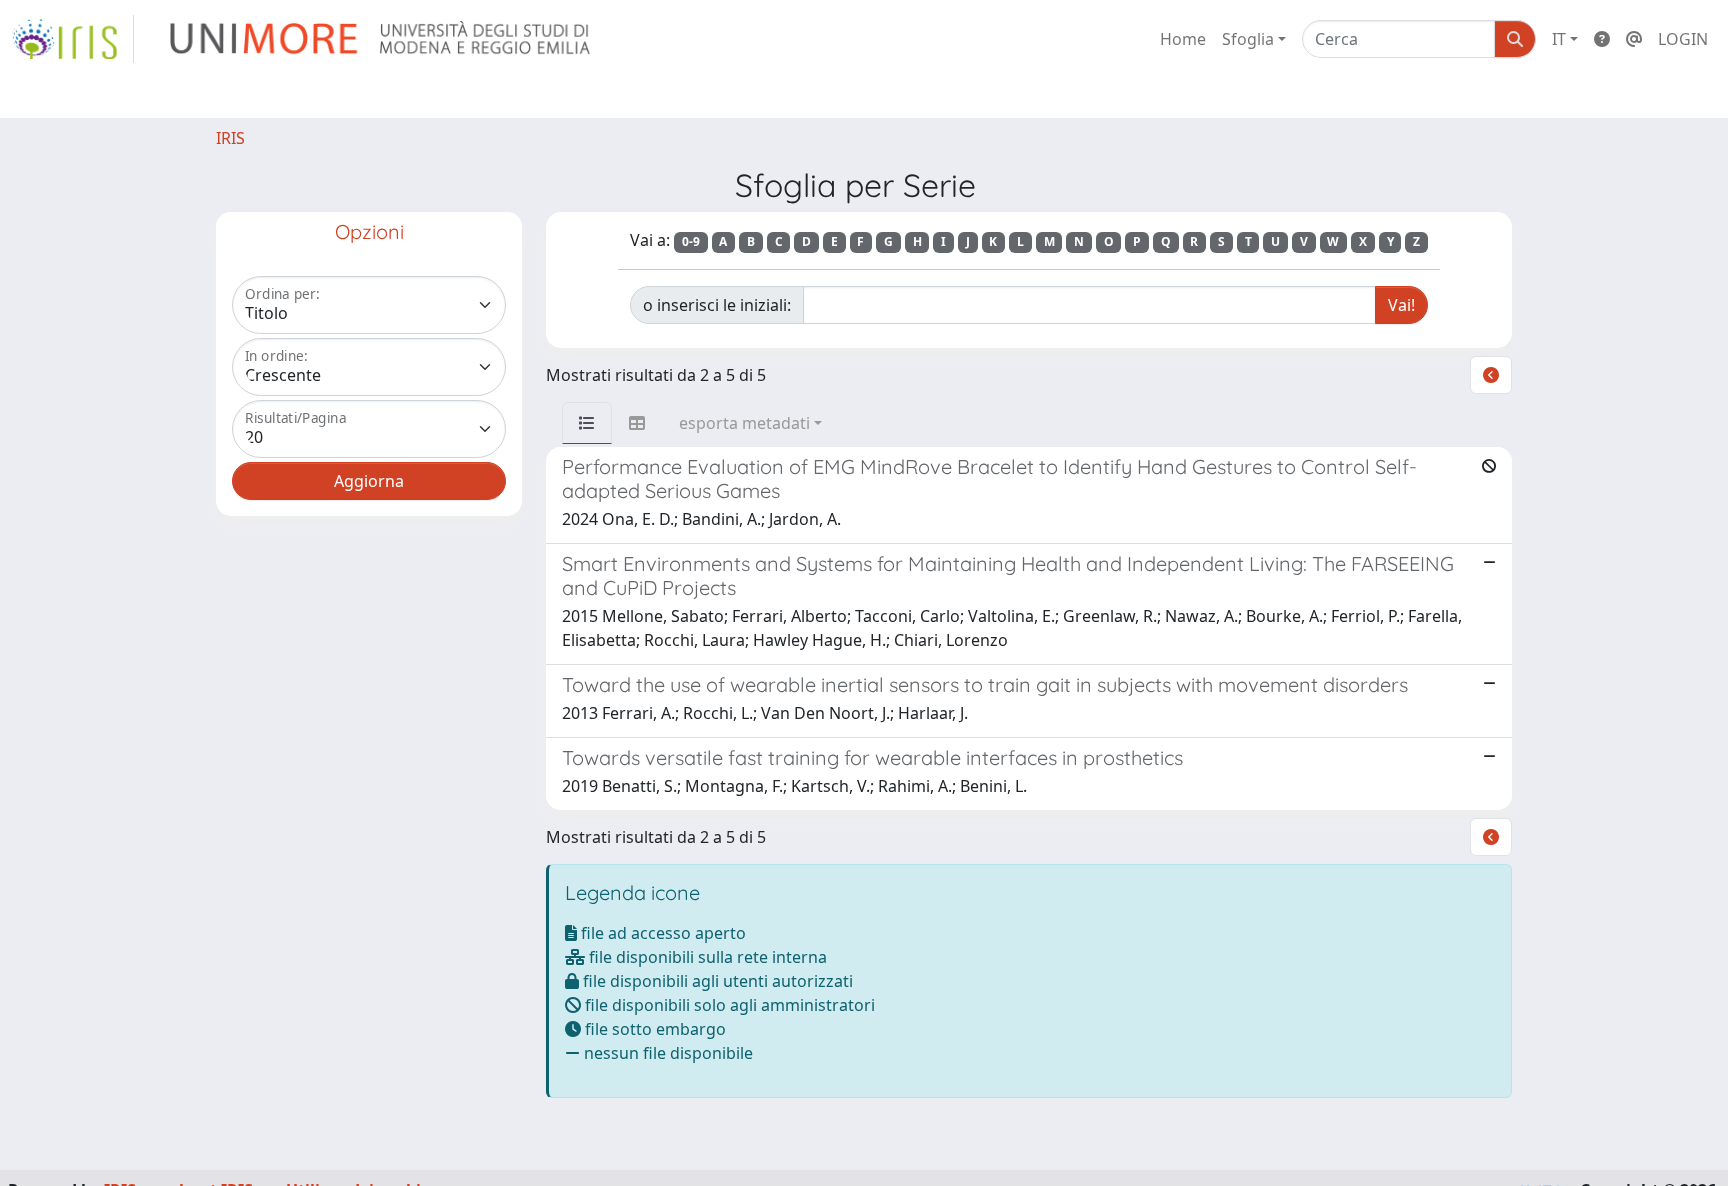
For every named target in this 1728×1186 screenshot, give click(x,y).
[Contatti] (1634, 39)
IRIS (230, 138)
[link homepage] (73, 39)
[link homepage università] (381, 39)
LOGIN (1683, 39)
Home (1183, 39)
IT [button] (1559, 39)
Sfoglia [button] (1248, 39)
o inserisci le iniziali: (717, 305)
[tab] (587, 423)
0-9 (691, 241)
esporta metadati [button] (744, 423)
